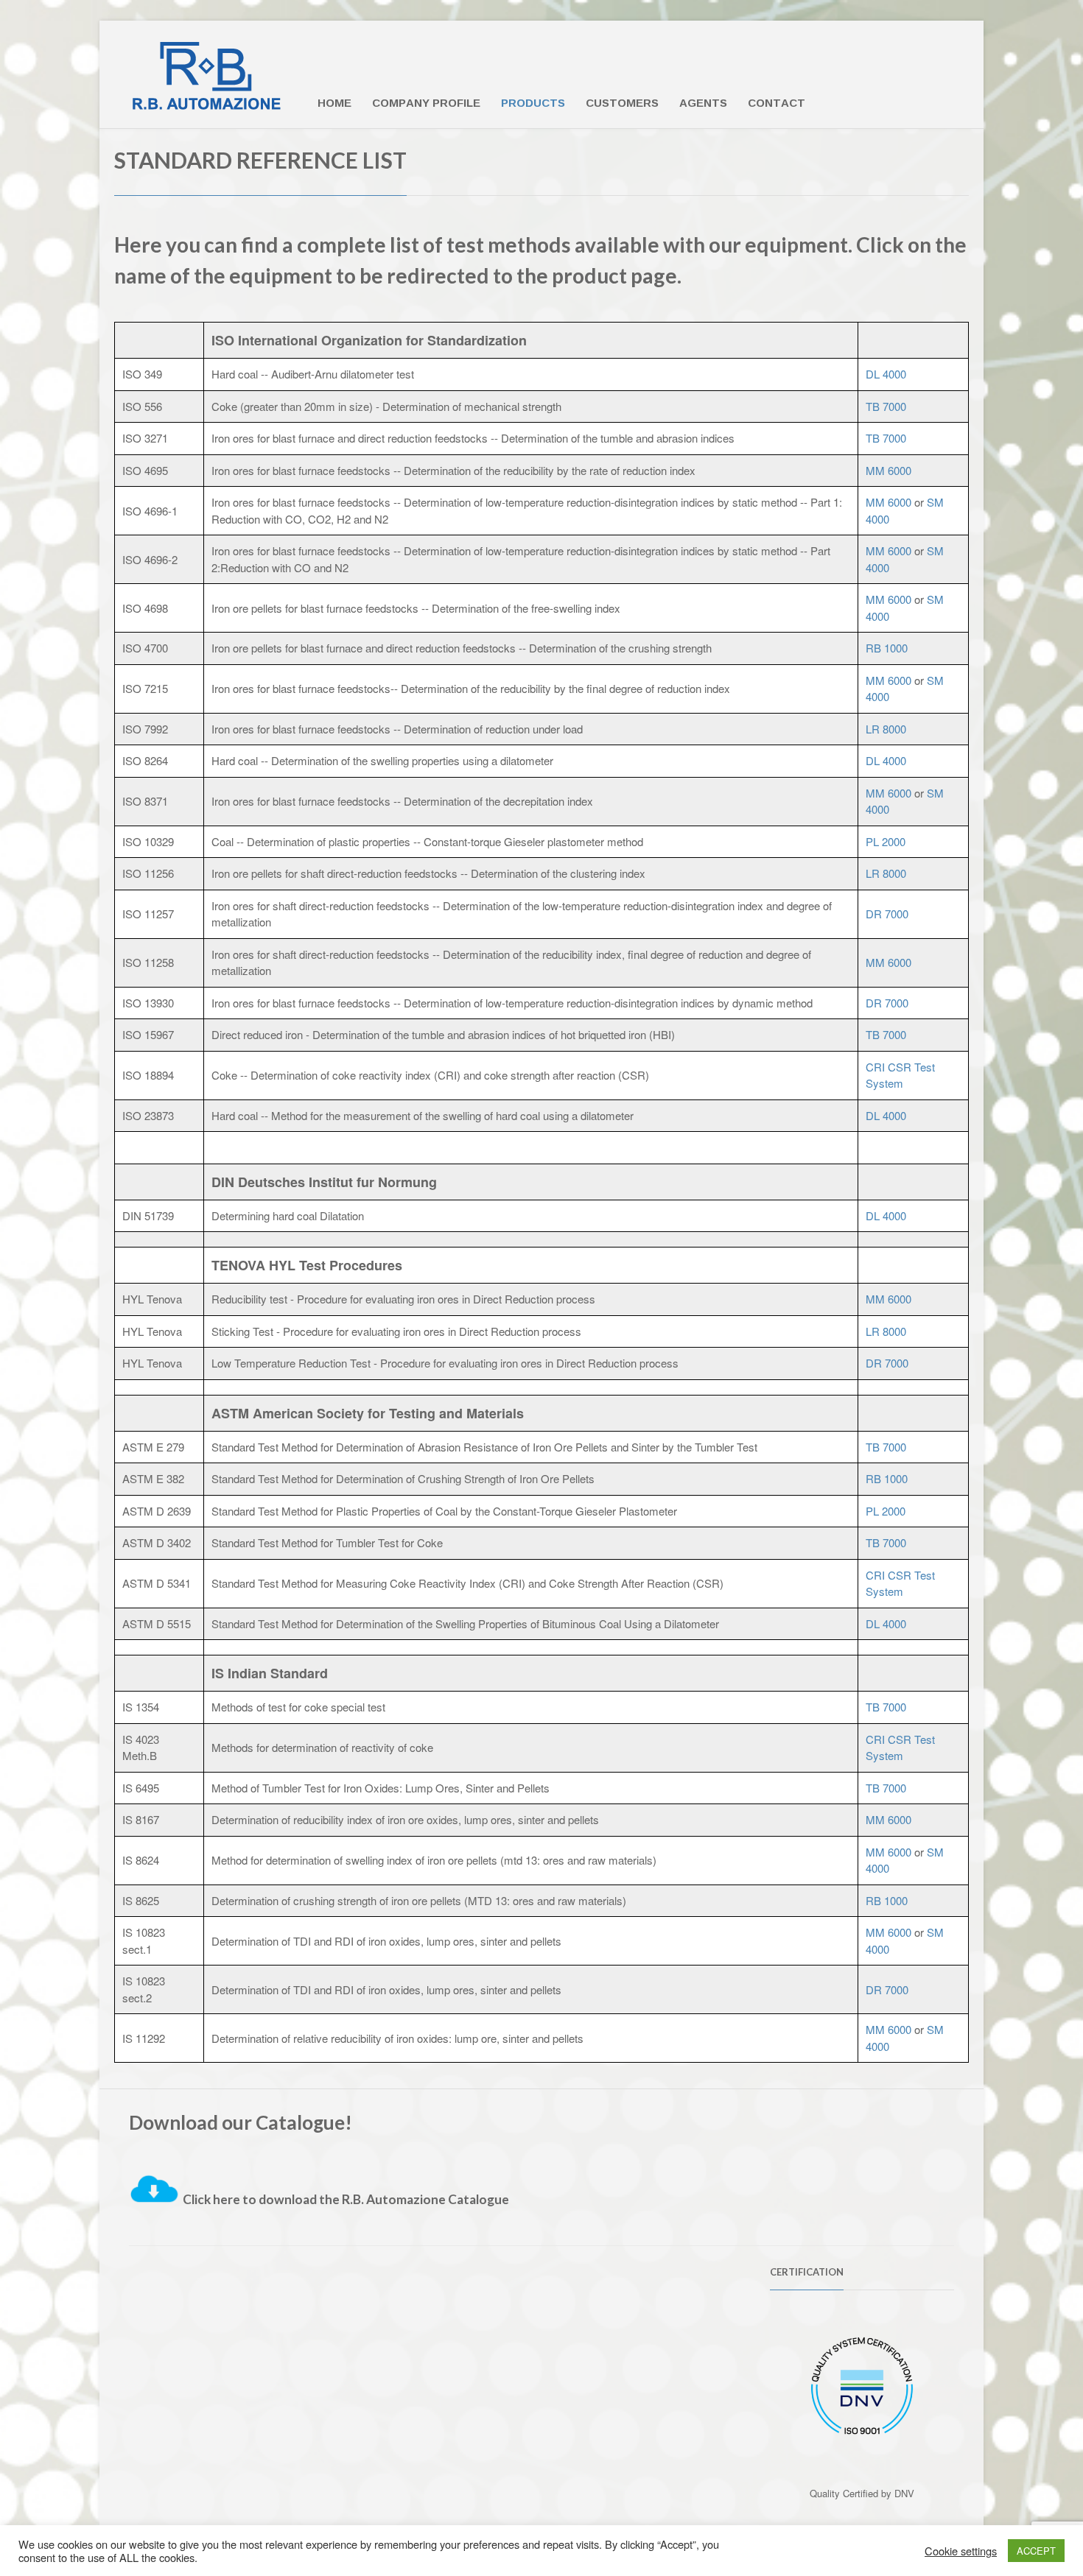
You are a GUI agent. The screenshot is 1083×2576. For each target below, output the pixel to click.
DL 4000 (886, 374)
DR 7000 (887, 914)
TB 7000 (886, 406)
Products (533, 103)
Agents (703, 103)
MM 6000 (889, 470)
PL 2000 (886, 841)
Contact (777, 103)
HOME (334, 103)
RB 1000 (887, 648)
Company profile (426, 103)
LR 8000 (886, 729)
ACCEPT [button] (1036, 2551)
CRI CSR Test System (900, 1075)
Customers (622, 103)
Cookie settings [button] (961, 2551)
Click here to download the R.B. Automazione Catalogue (346, 2199)
